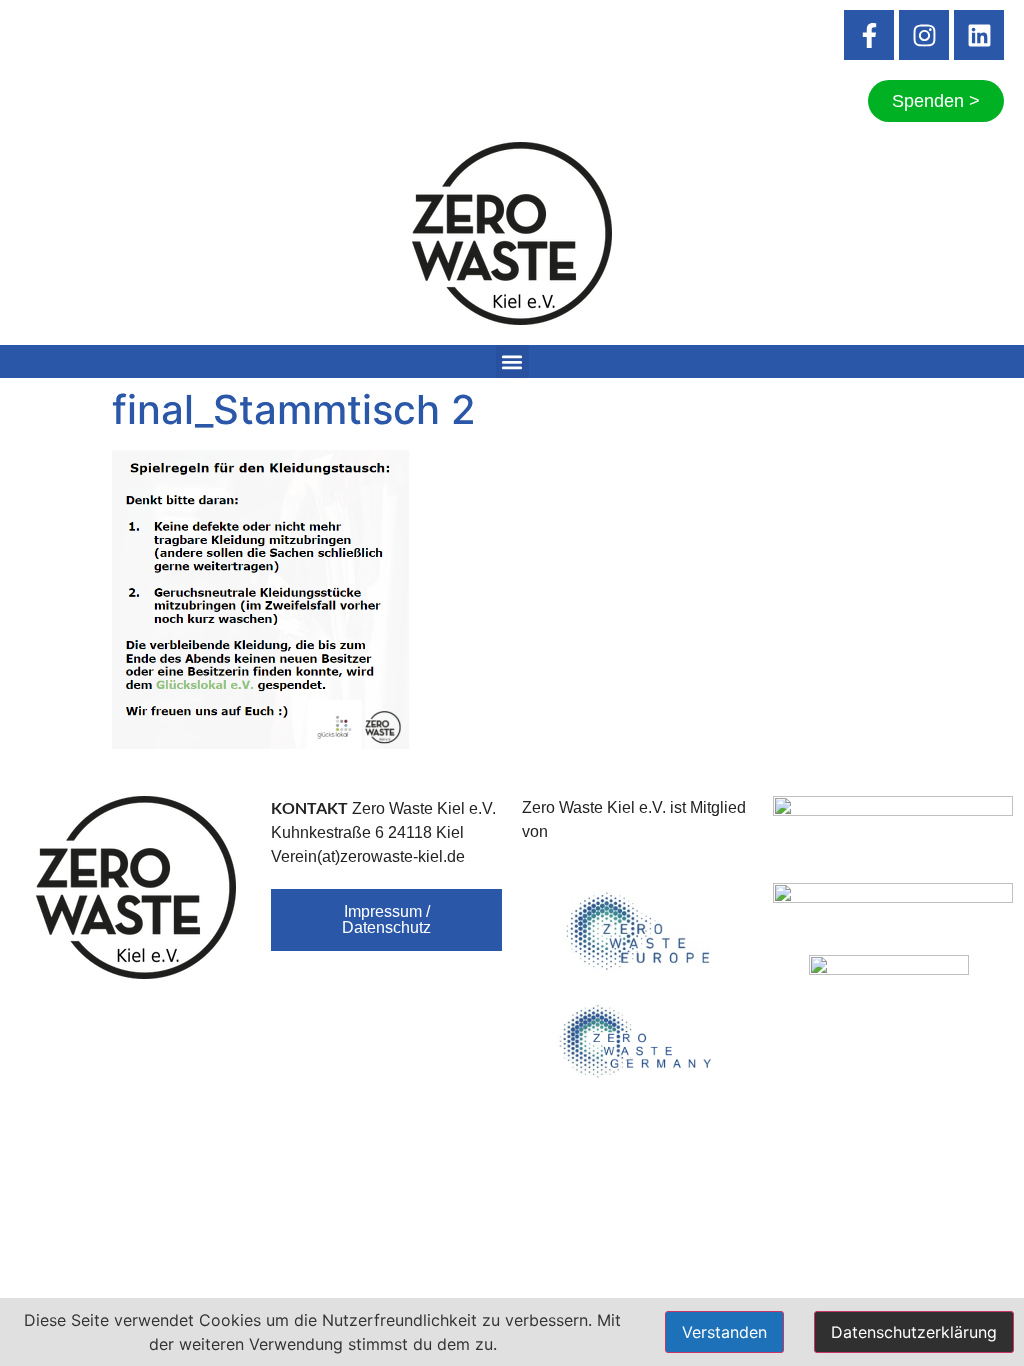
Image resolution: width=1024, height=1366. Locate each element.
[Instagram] (924, 35)
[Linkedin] (979, 35)
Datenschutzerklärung (914, 1332)
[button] (512, 361)
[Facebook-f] (869, 35)
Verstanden (724, 1332)
